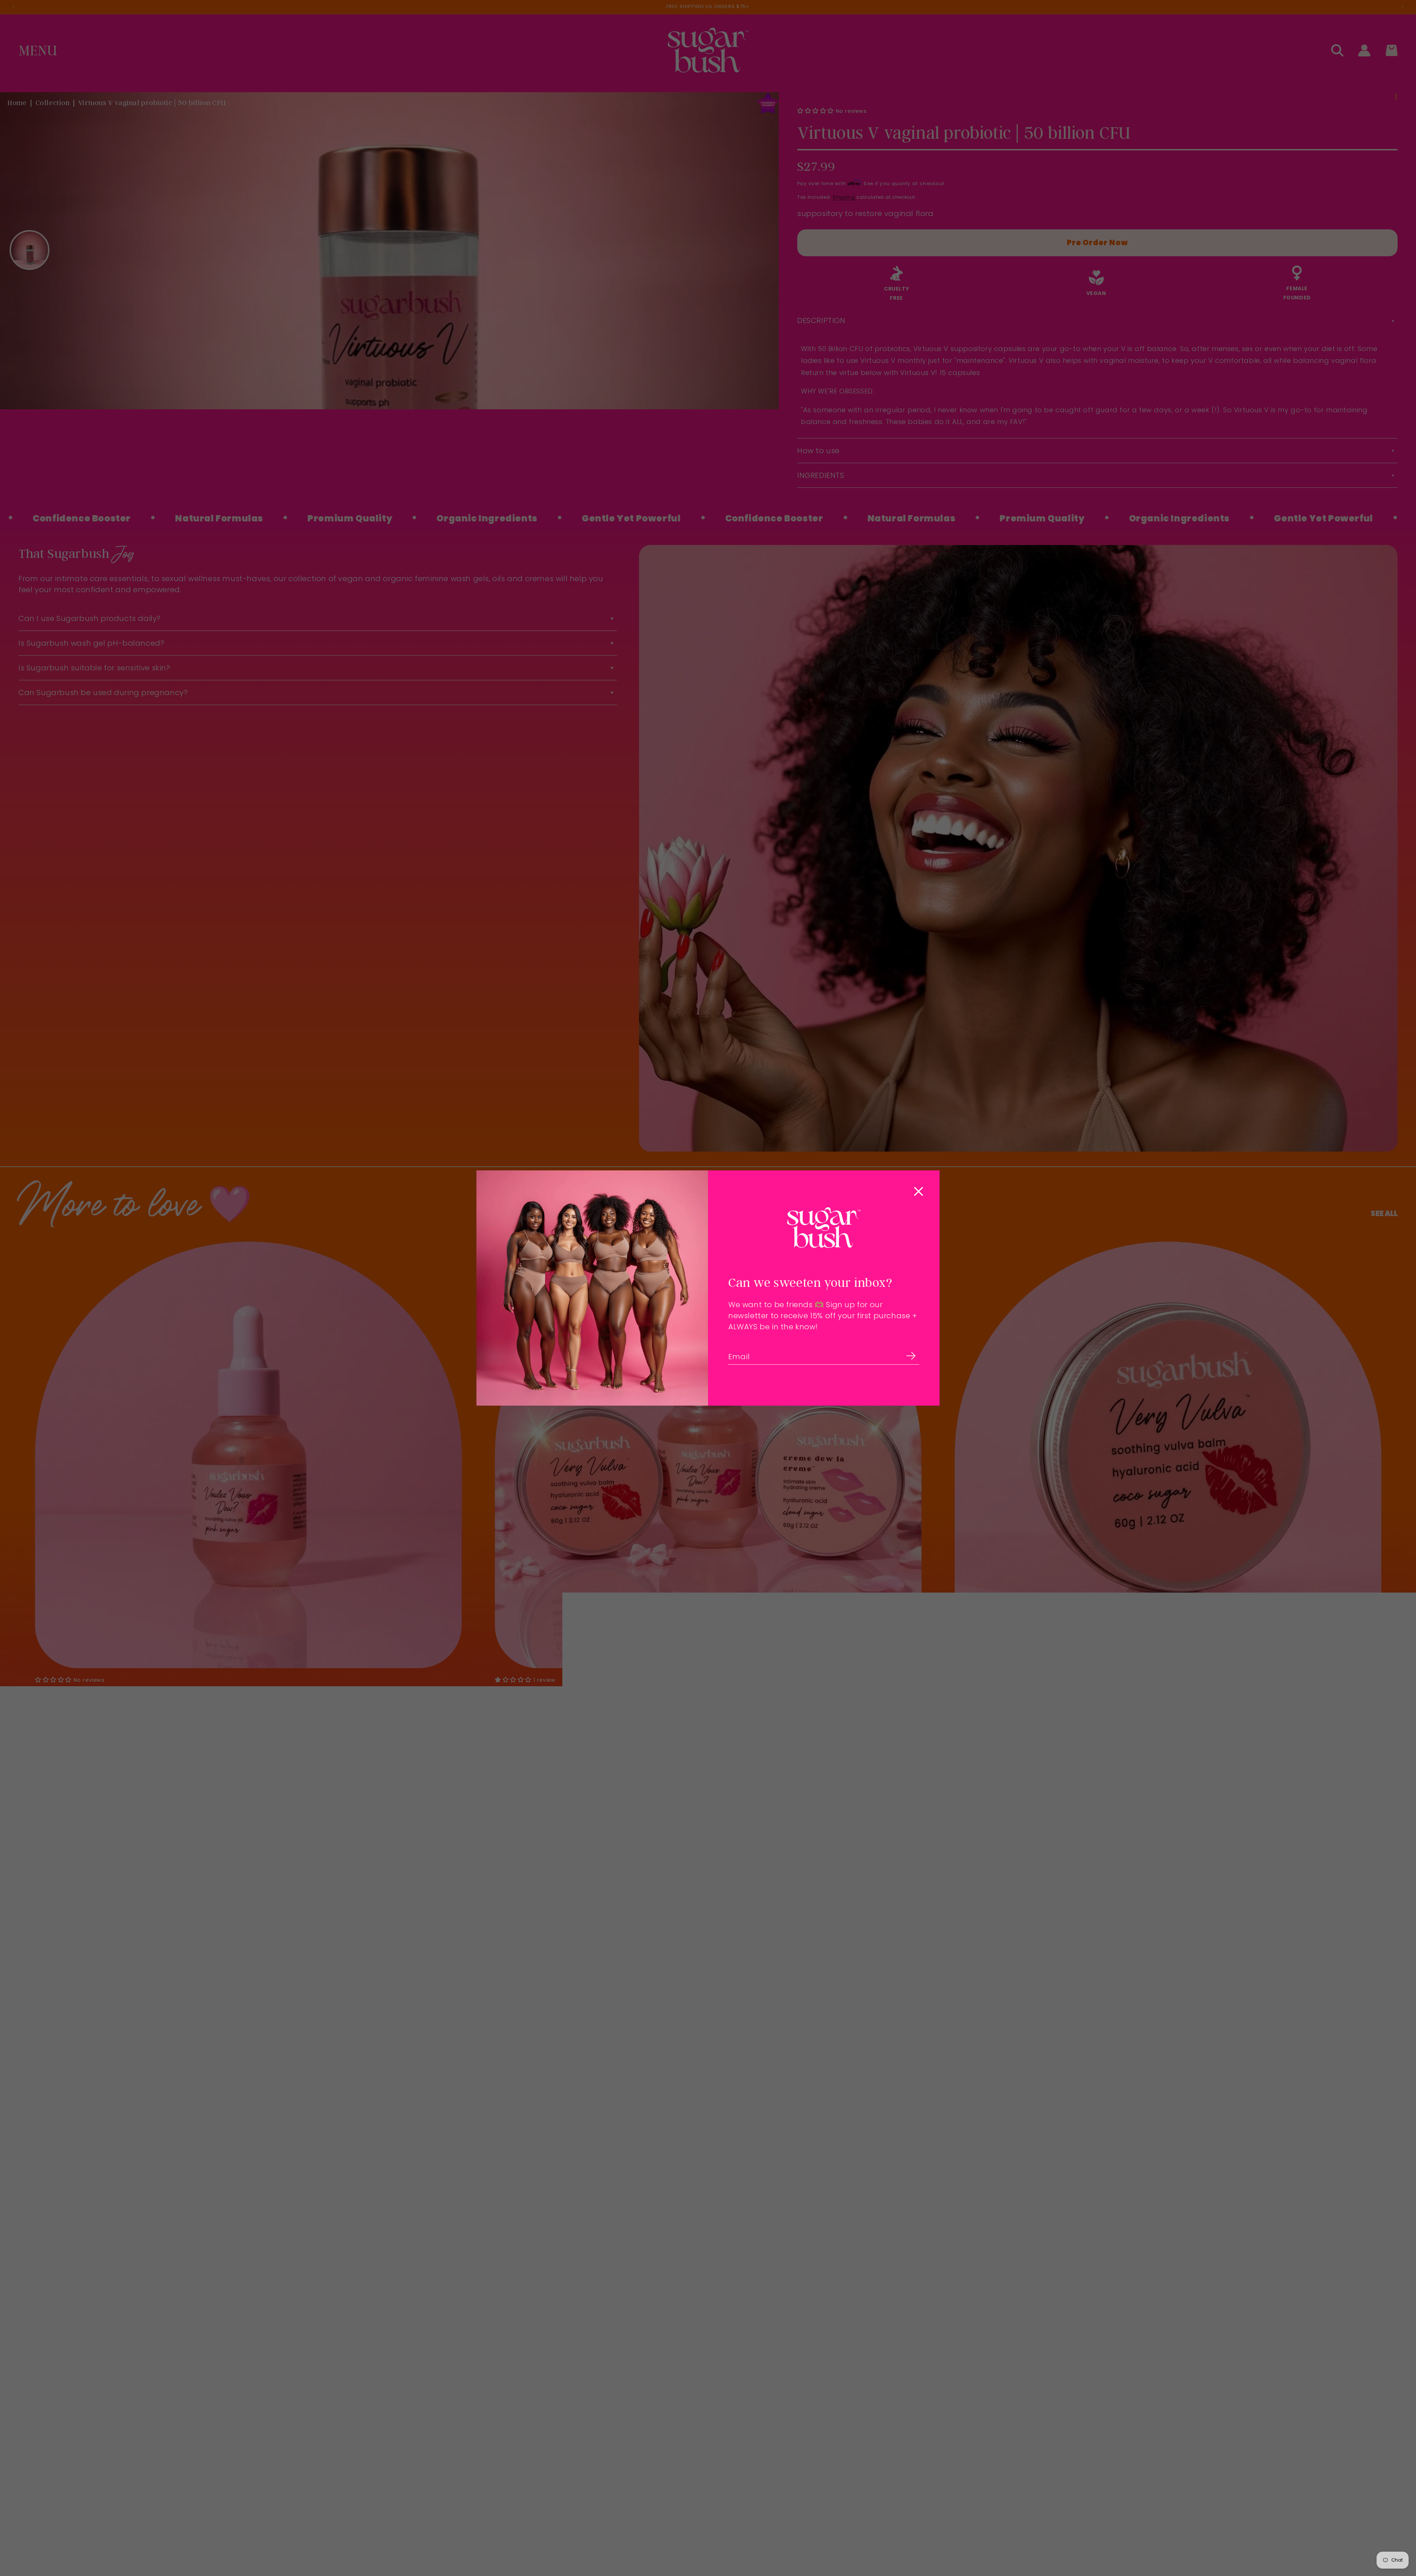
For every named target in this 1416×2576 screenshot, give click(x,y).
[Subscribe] (911, 1356)
